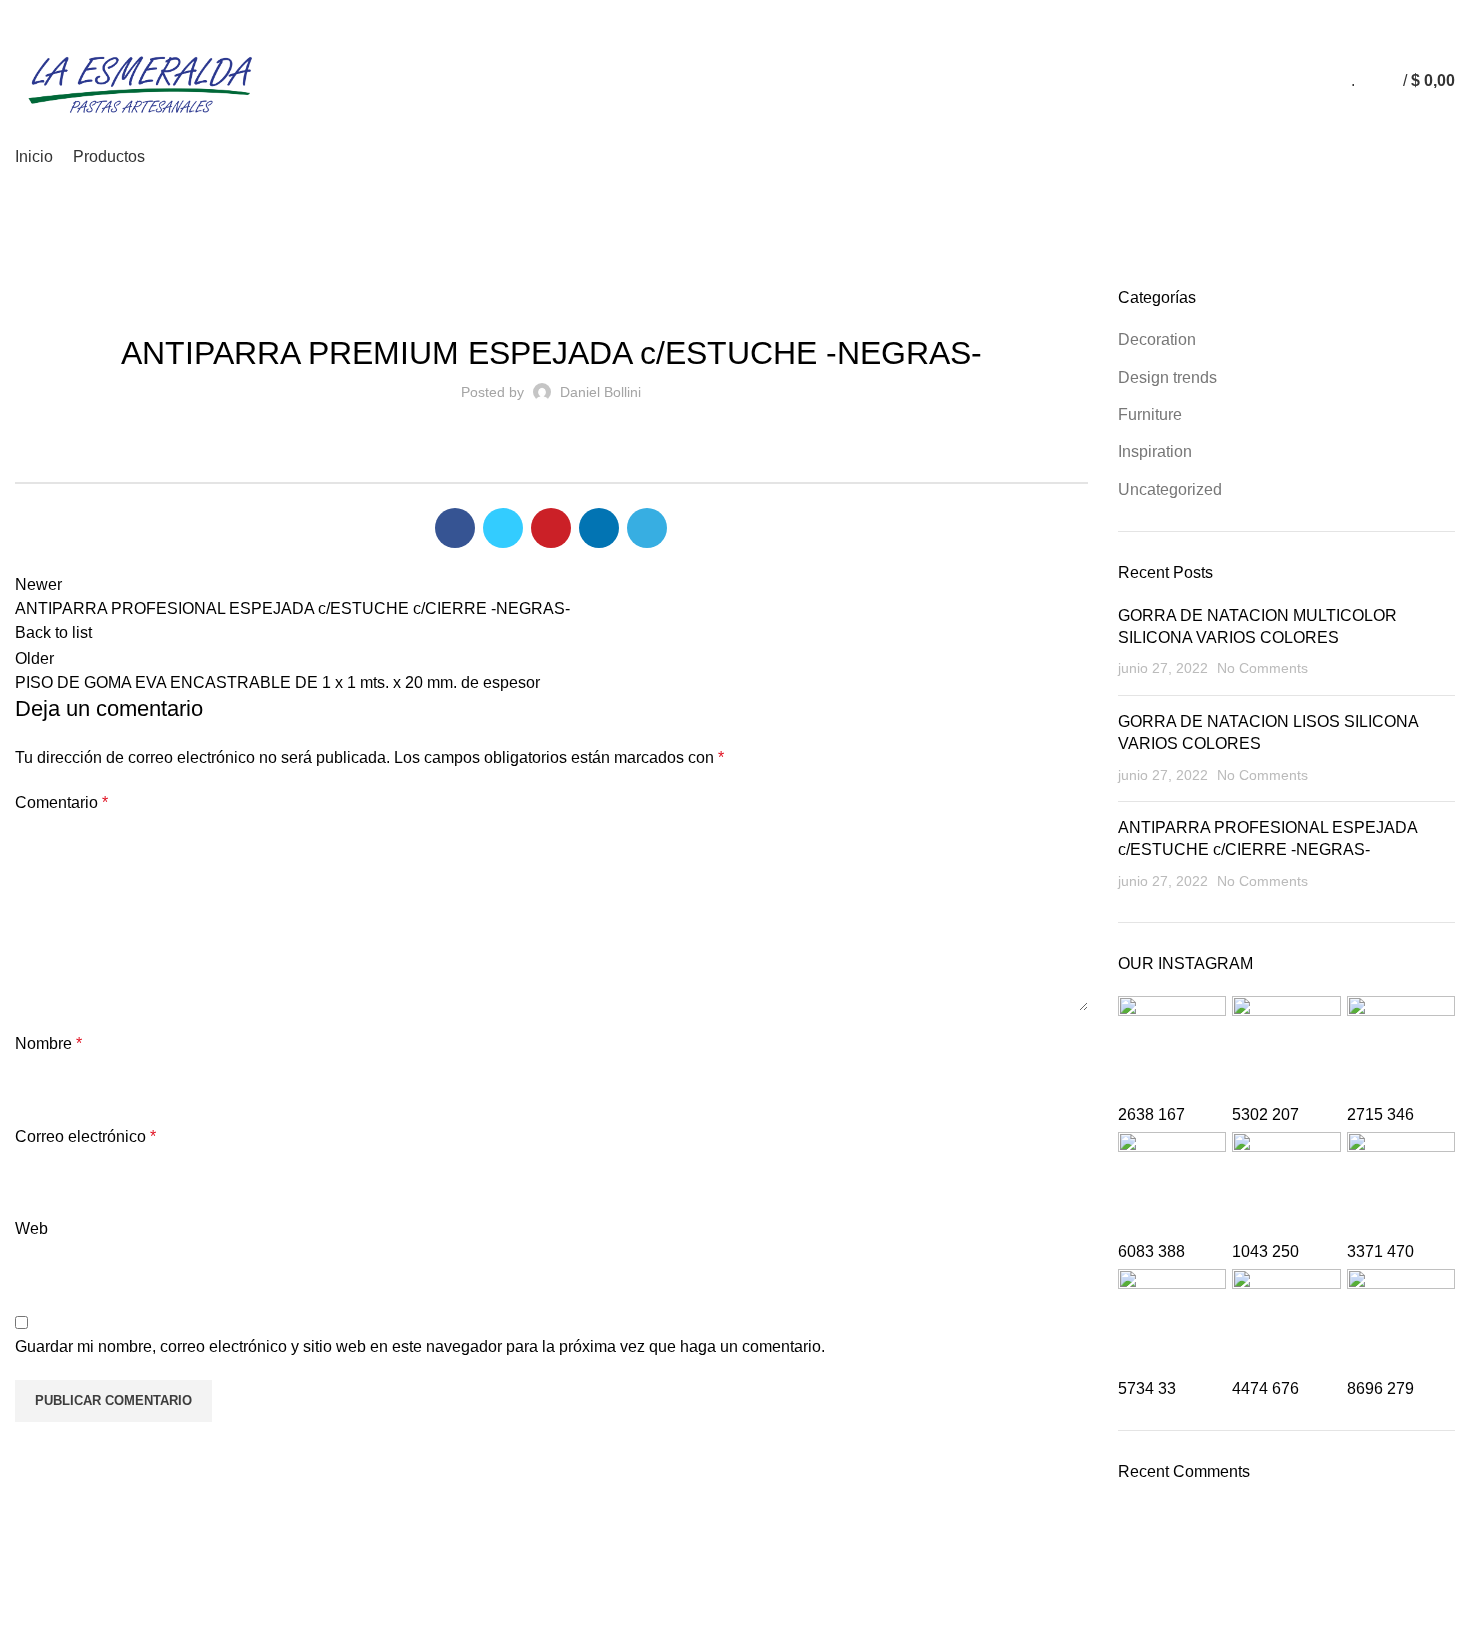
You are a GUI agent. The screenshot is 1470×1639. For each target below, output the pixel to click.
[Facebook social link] (1351, 13)
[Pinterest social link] (1397, 13)
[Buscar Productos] (1375, 81)
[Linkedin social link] (1420, 13)
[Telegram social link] (1443, 13)
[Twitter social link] (1374, 13)
